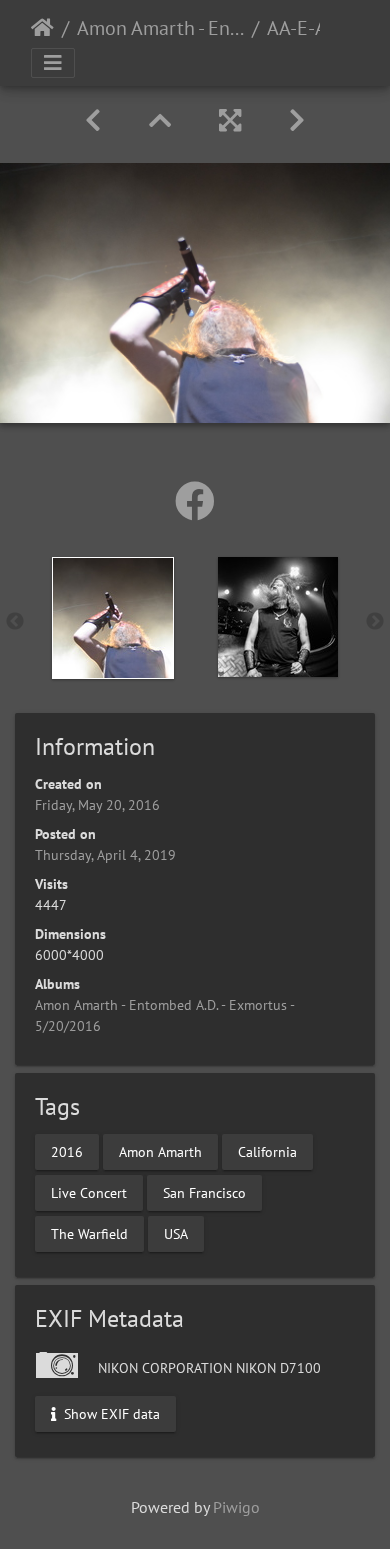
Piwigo (236, 1507)
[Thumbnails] (160, 120)
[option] (112, 618)
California (267, 1151)
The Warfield (89, 1233)
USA (176, 1233)
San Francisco (204, 1192)
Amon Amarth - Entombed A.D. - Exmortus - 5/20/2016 (160, 28)
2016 (67, 1151)
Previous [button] (15, 622)
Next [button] (375, 622)
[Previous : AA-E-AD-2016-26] (93, 120)
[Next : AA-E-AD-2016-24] (297, 120)
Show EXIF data (110, 1413)
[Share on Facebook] (195, 501)
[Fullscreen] (230, 120)
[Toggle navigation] (53, 63)
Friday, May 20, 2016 (97, 805)
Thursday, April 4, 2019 (105, 855)
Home (42, 28)
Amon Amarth (160, 1151)
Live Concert (89, 1192)
